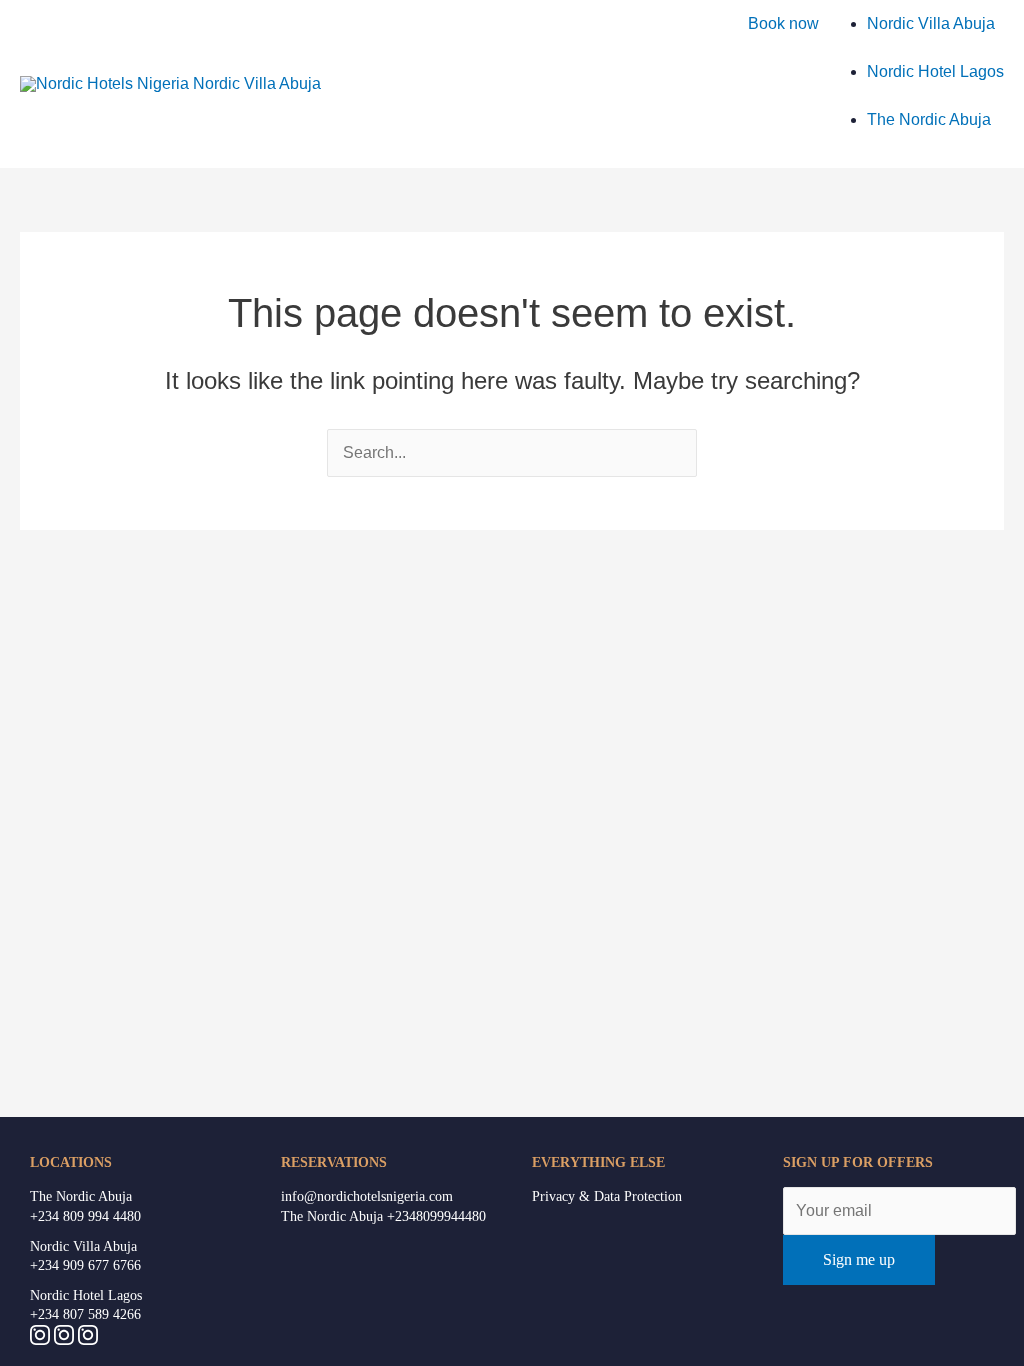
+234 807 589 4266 (85, 1314)
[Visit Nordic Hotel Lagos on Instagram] (42, 1339)
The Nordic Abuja (81, 1196)
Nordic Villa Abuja (83, 1246)
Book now (783, 23)
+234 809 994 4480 (85, 1216)
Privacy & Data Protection (607, 1196)
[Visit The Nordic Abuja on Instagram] (66, 1339)
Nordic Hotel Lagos (86, 1295)
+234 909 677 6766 (85, 1265)
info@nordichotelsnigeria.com (367, 1196)
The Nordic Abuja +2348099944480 (383, 1216)
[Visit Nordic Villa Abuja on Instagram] (88, 1339)
